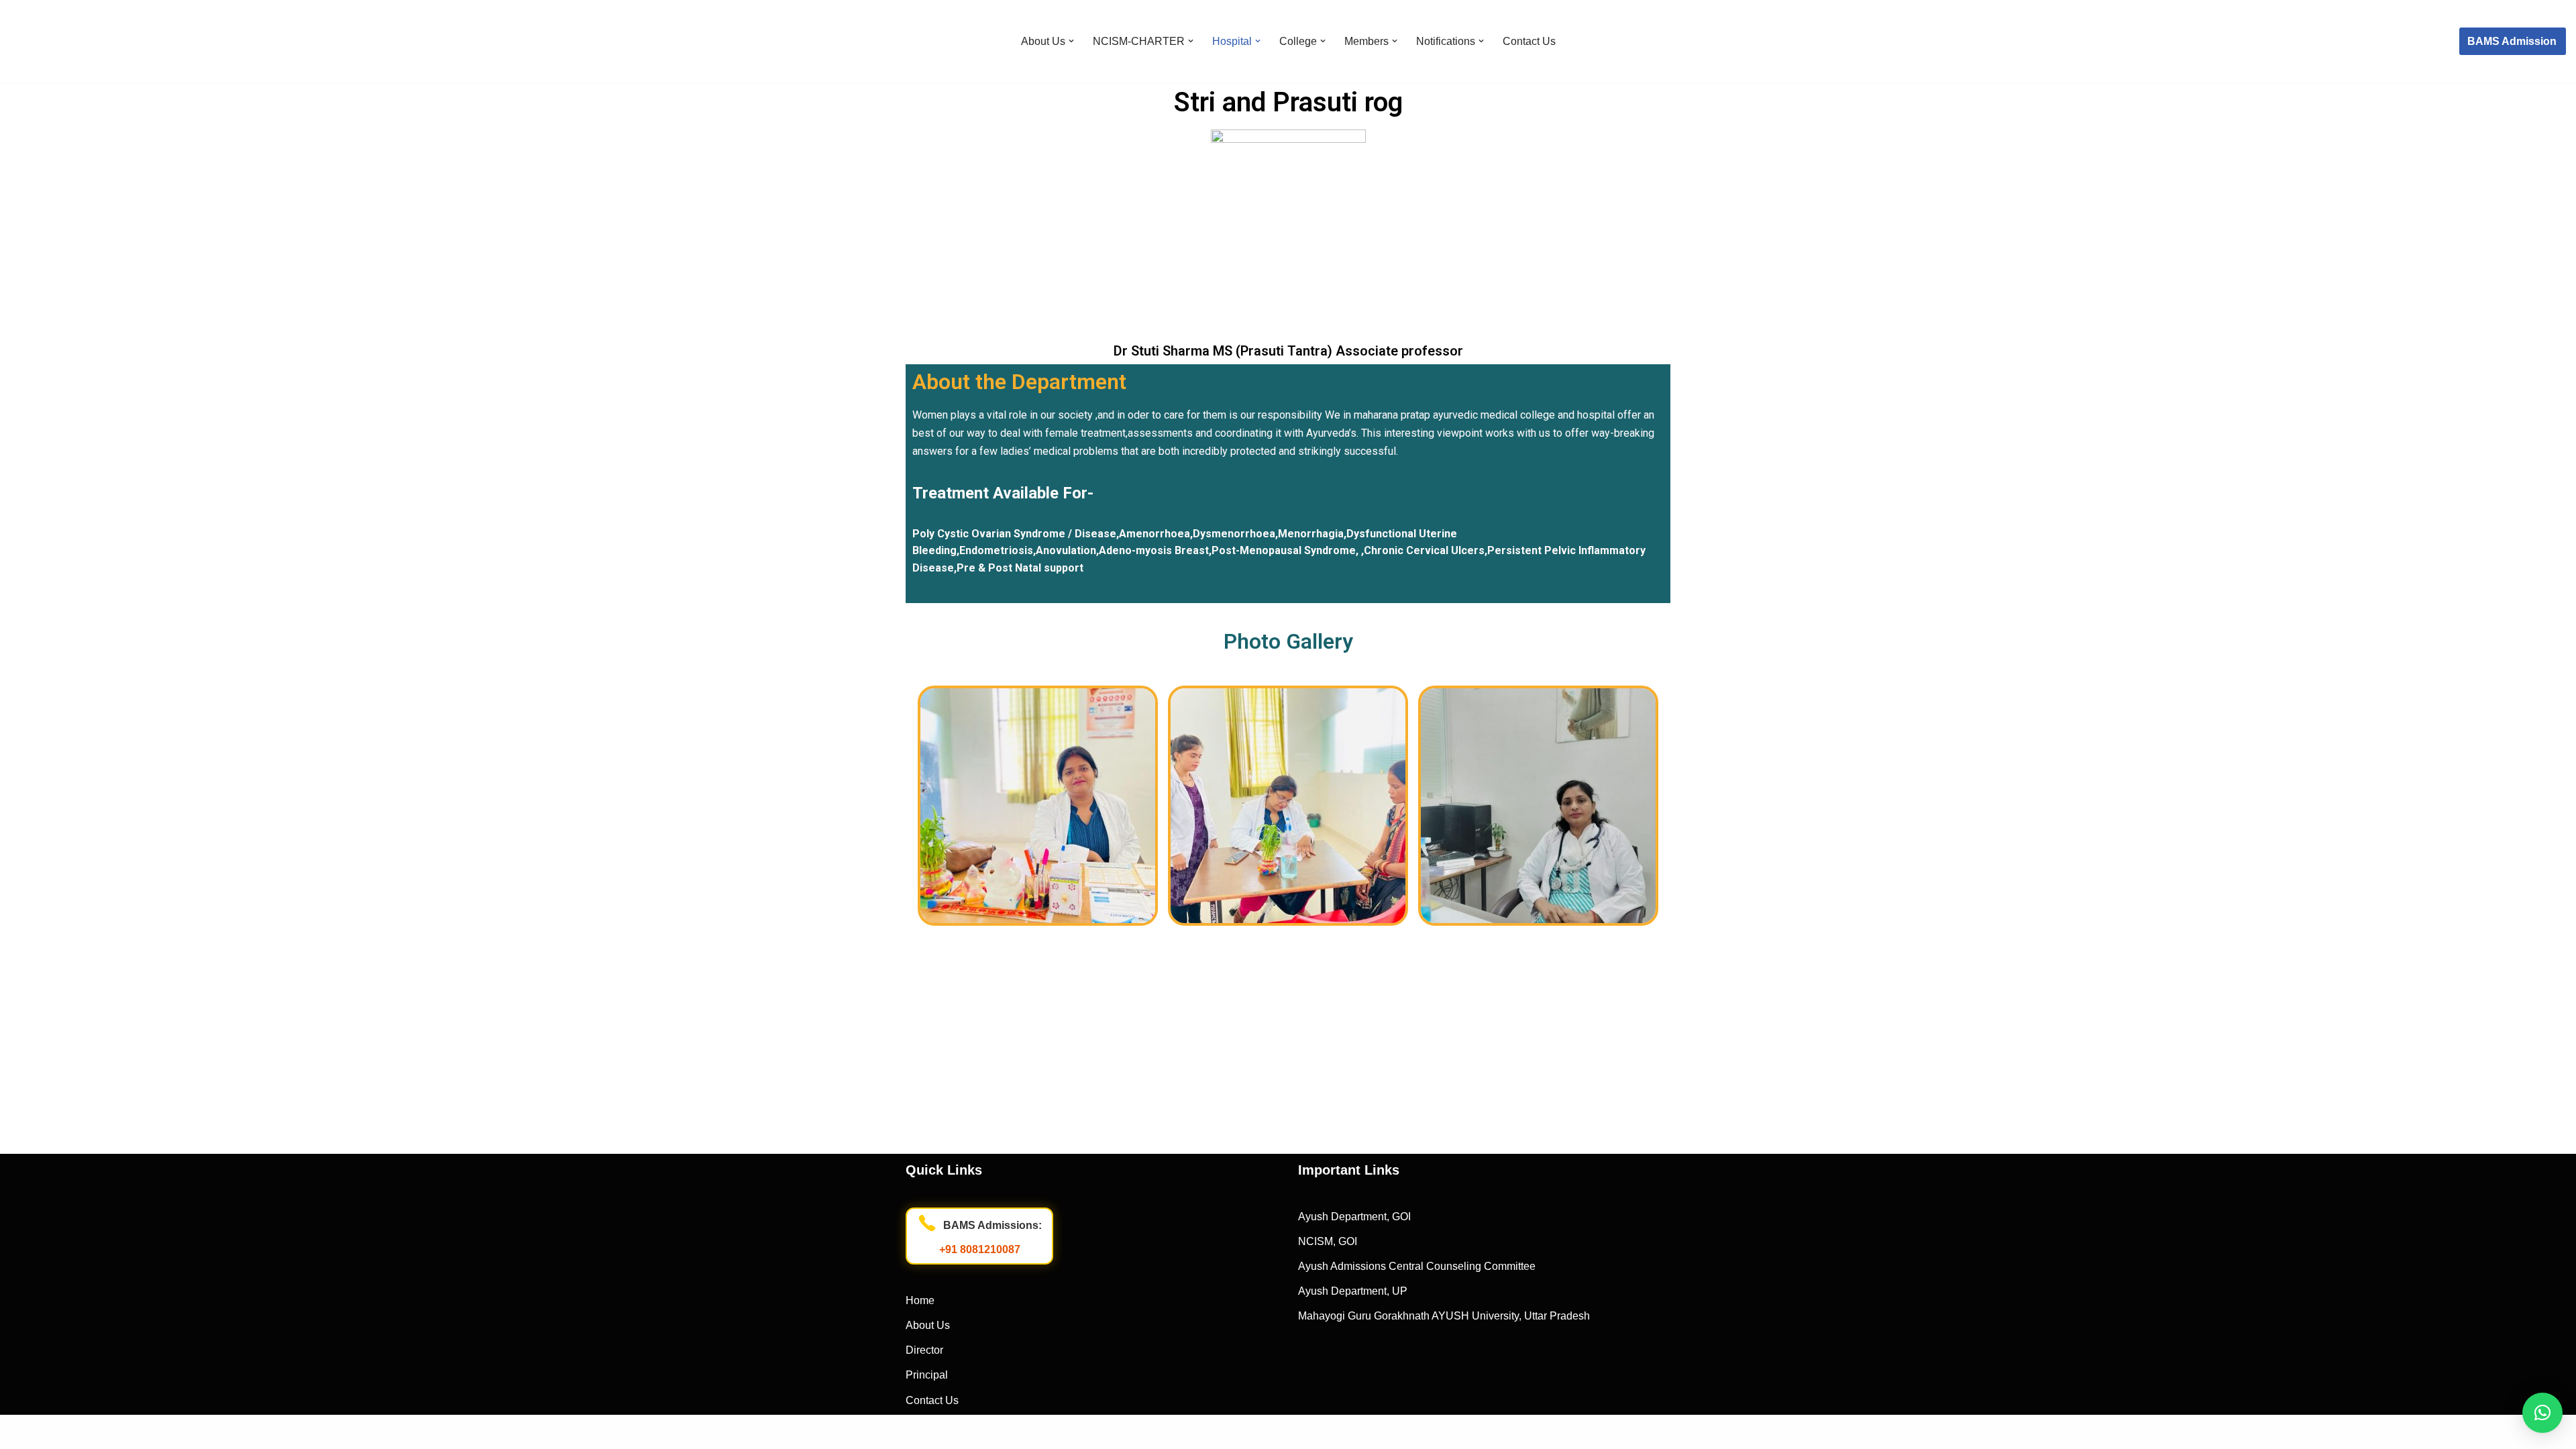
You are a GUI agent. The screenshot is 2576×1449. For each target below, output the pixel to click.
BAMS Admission (2512, 41)
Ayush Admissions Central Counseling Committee (1417, 1266)
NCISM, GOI (1328, 1241)
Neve (23, 1432)
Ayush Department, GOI (1354, 1217)
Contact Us (1529, 41)
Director (924, 1350)
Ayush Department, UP (1353, 1291)
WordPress (130, 1432)
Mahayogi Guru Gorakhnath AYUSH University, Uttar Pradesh (1444, 1316)
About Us (928, 1325)
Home (920, 1300)
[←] (73, 41)
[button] (1071, 41)
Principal (927, 1375)
